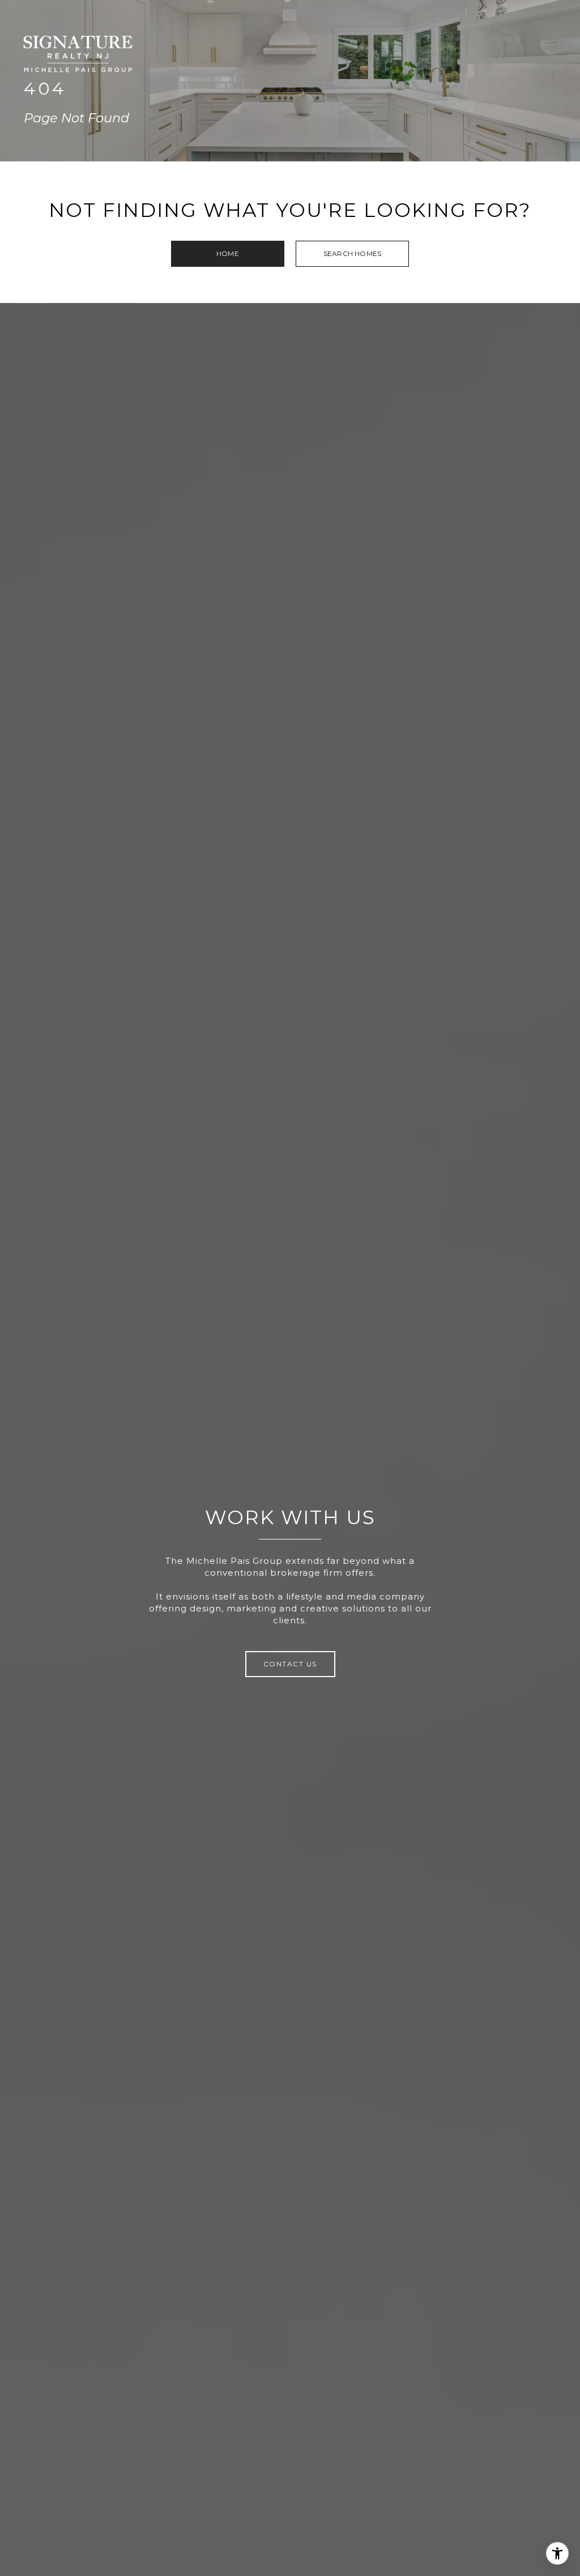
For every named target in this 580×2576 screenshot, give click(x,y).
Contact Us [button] (290, 1664)
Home (228, 253)
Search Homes (352, 253)
